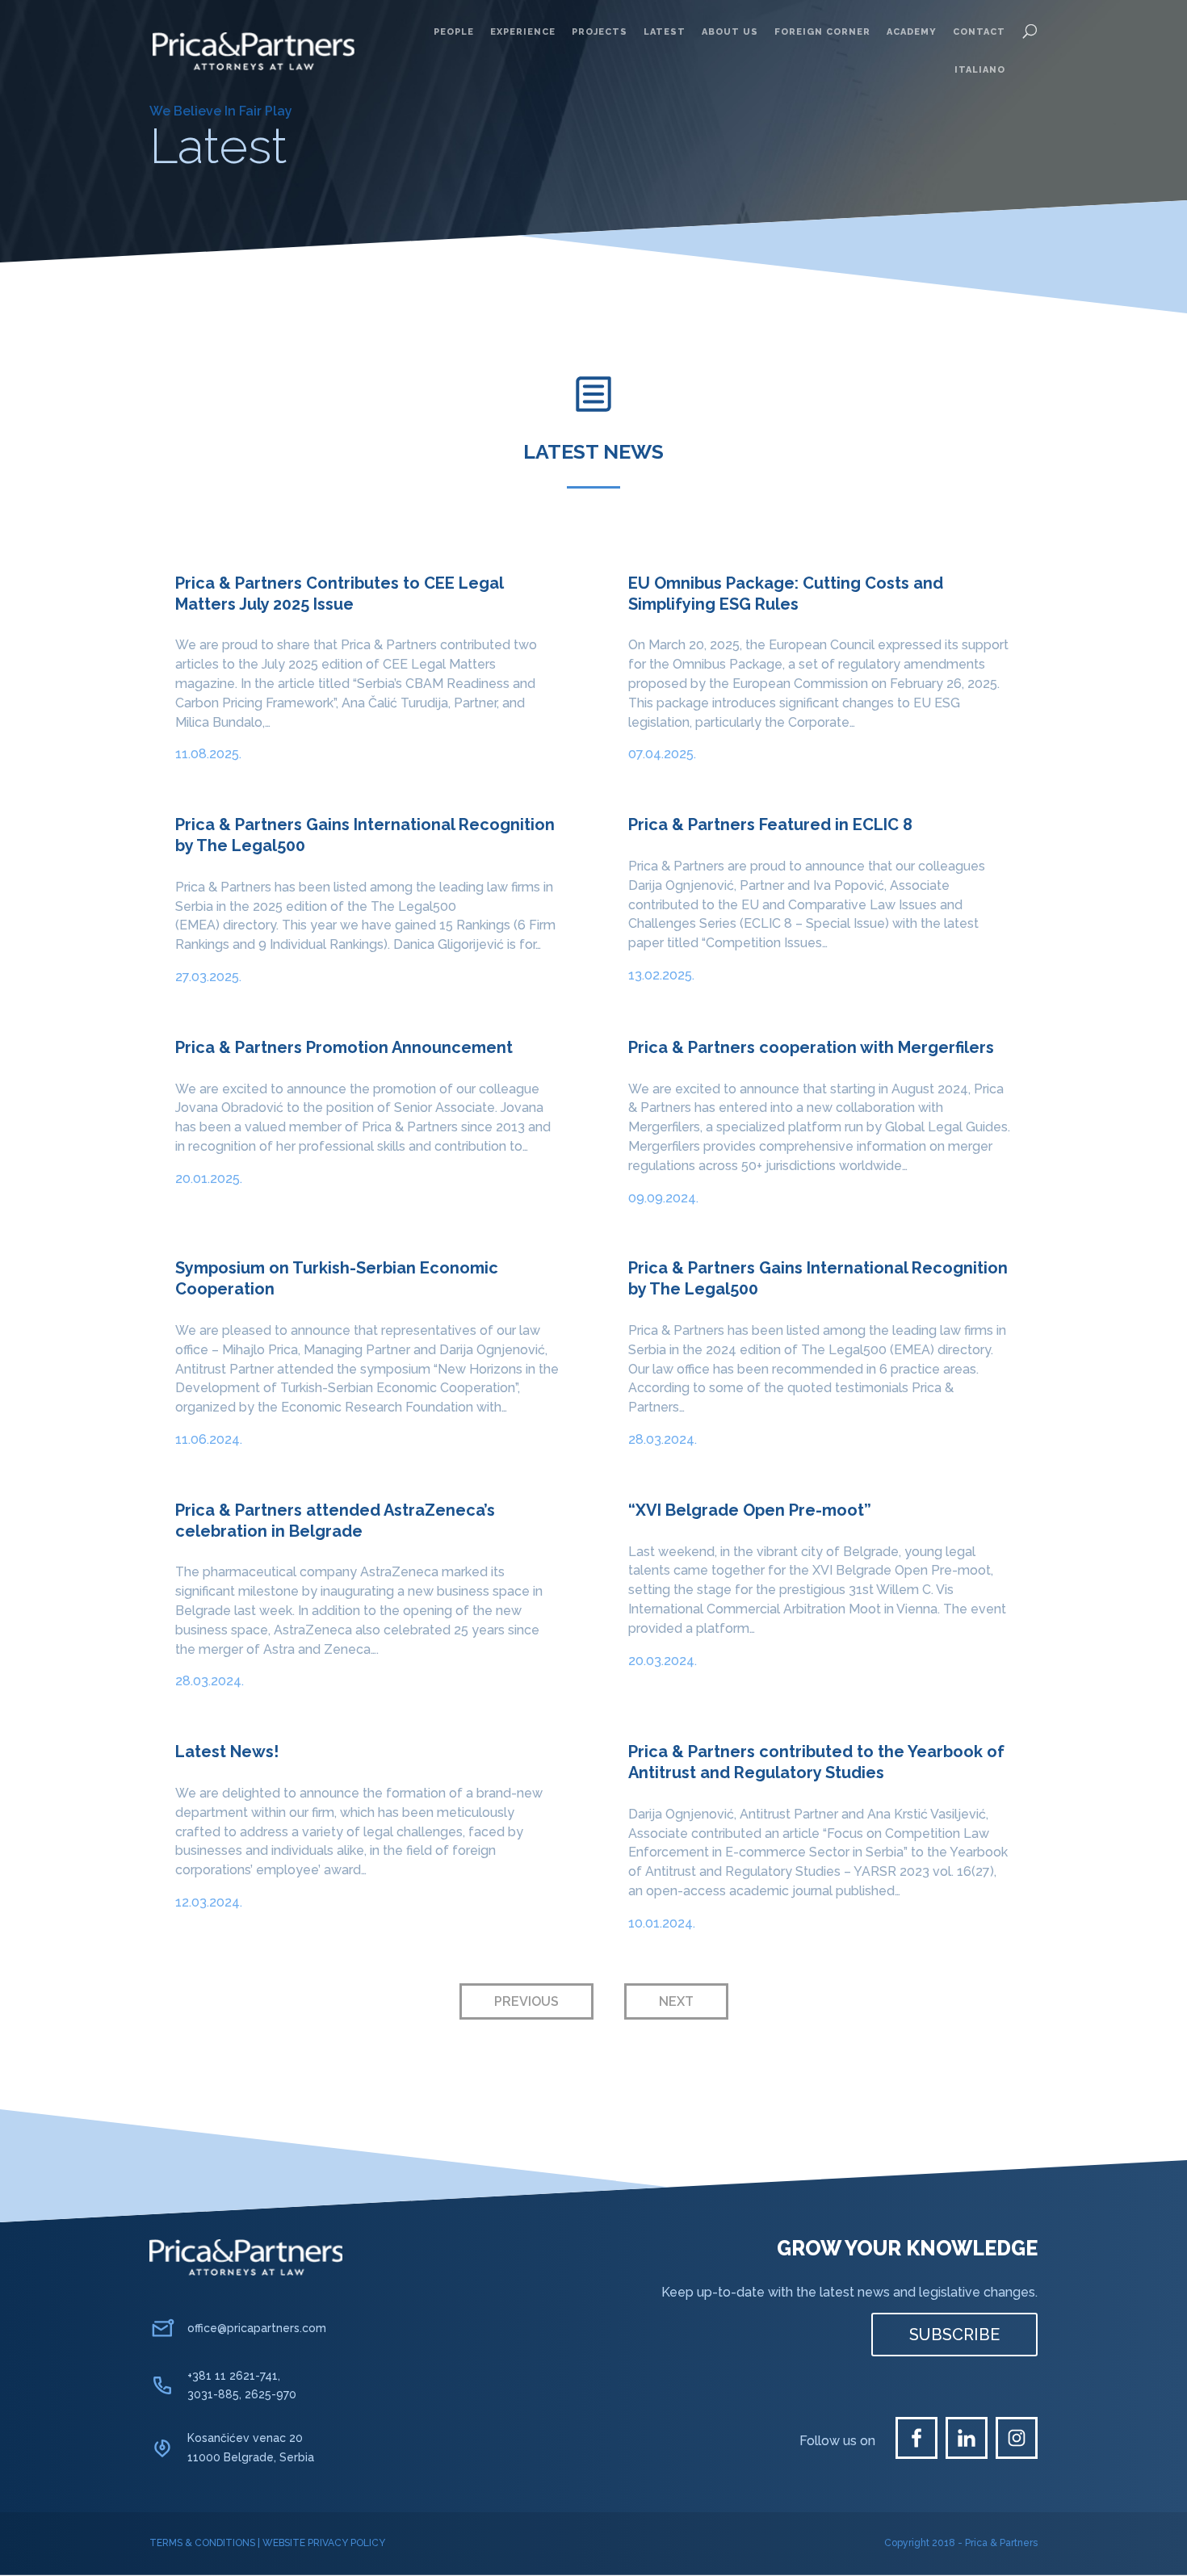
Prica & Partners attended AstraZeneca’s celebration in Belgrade (335, 1521)
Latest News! (227, 1752)
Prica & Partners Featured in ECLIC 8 (770, 824)
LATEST (665, 32)
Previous (526, 2001)
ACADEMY (912, 32)
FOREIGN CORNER (822, 32)
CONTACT (979, 32)
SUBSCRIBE (954, 2335)
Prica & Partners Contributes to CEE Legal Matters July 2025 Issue (339, 594)
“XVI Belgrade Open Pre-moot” (750, 1510)
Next (676, 2001)
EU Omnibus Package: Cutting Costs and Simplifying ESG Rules (786, 594)
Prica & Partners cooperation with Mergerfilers (811, 1047)
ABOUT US (730, 32)
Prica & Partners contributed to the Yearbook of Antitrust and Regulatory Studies (816, 1762)
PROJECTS (600, 32)
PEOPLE (454, 32)
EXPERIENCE (523, 32)
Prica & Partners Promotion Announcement (344, 1047)
